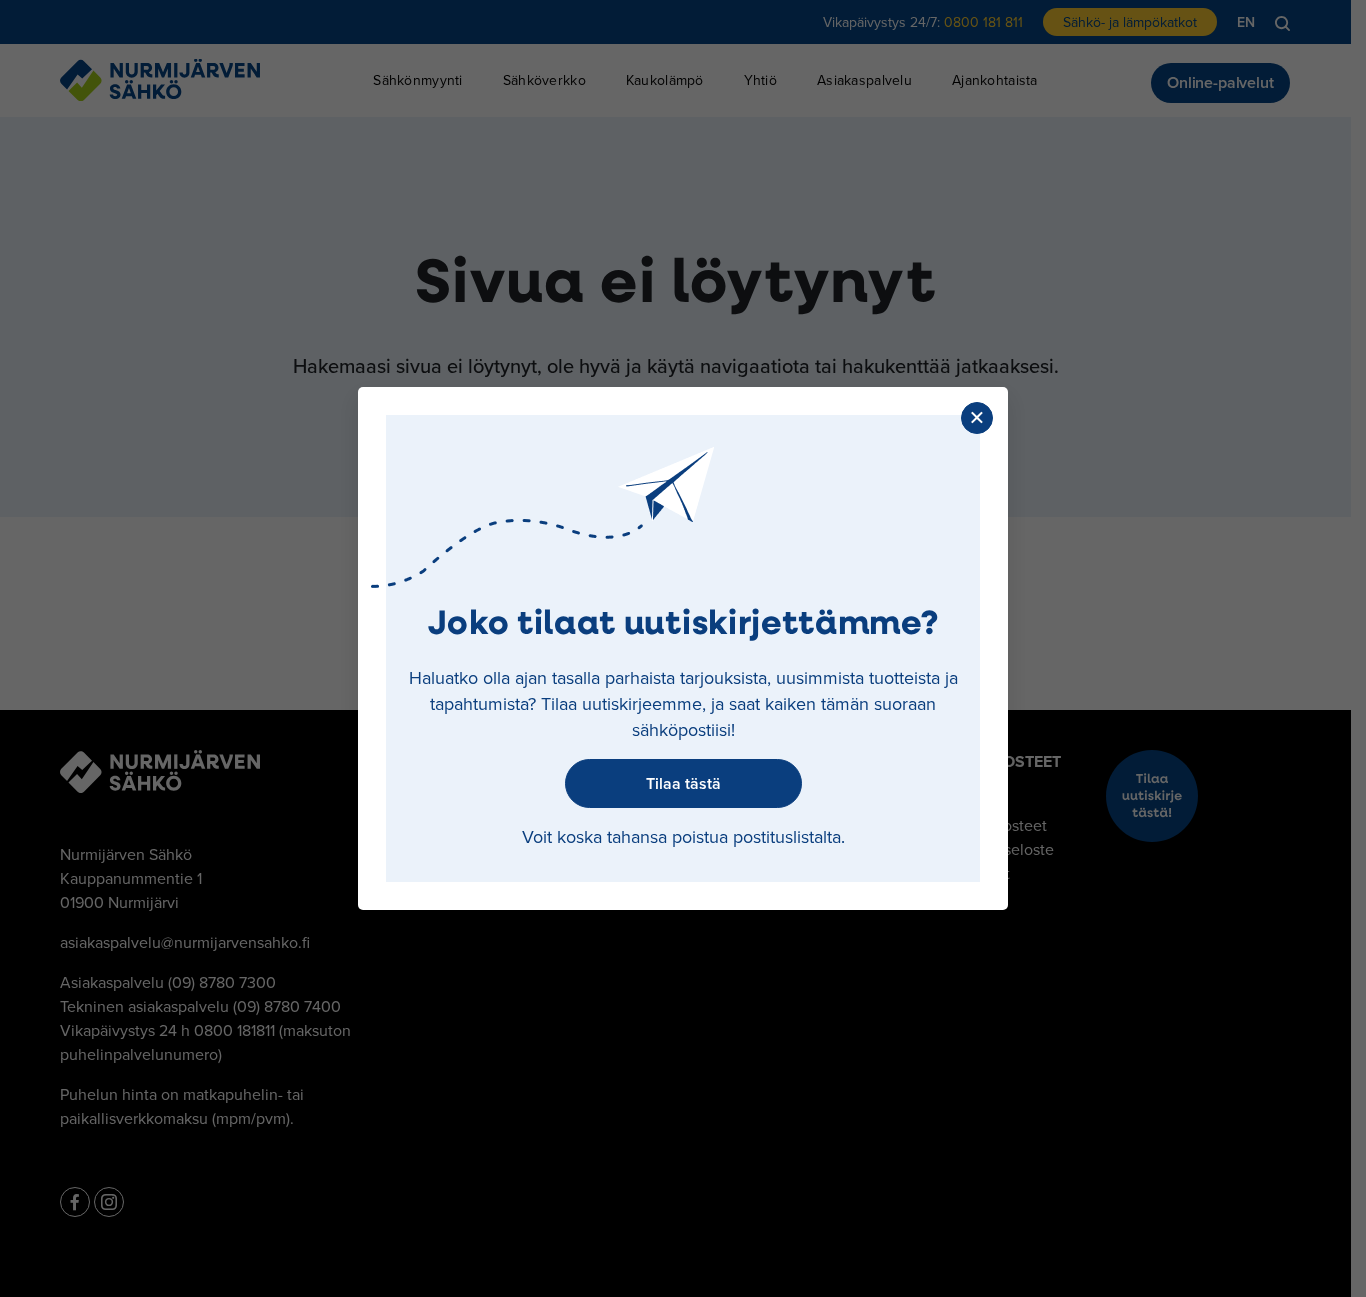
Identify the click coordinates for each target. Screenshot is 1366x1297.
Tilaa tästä (683, 783)
